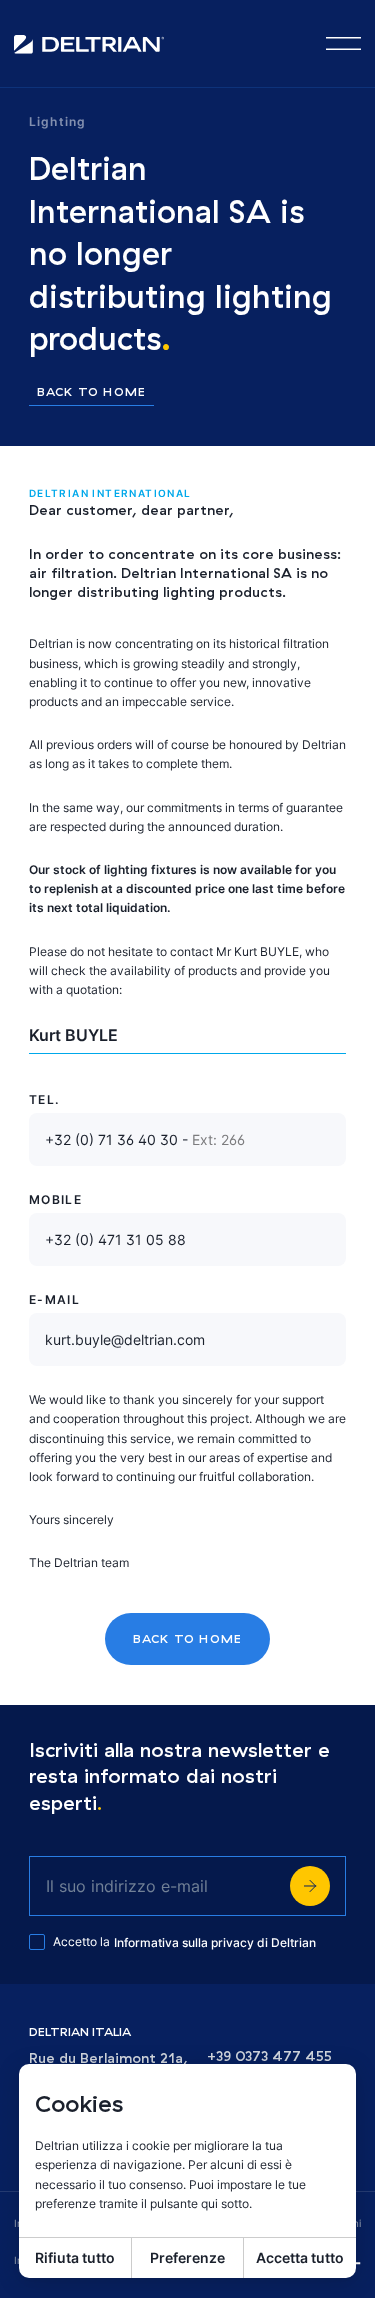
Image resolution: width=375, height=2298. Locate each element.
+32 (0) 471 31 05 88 (115, 1239)
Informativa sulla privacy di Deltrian (215, 1942)
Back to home (91, 392)
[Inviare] (310, 1886)
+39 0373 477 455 (269, 2056)
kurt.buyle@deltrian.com (125, 1339)
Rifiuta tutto (75, 2257)
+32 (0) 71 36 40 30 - (145, 1139)
